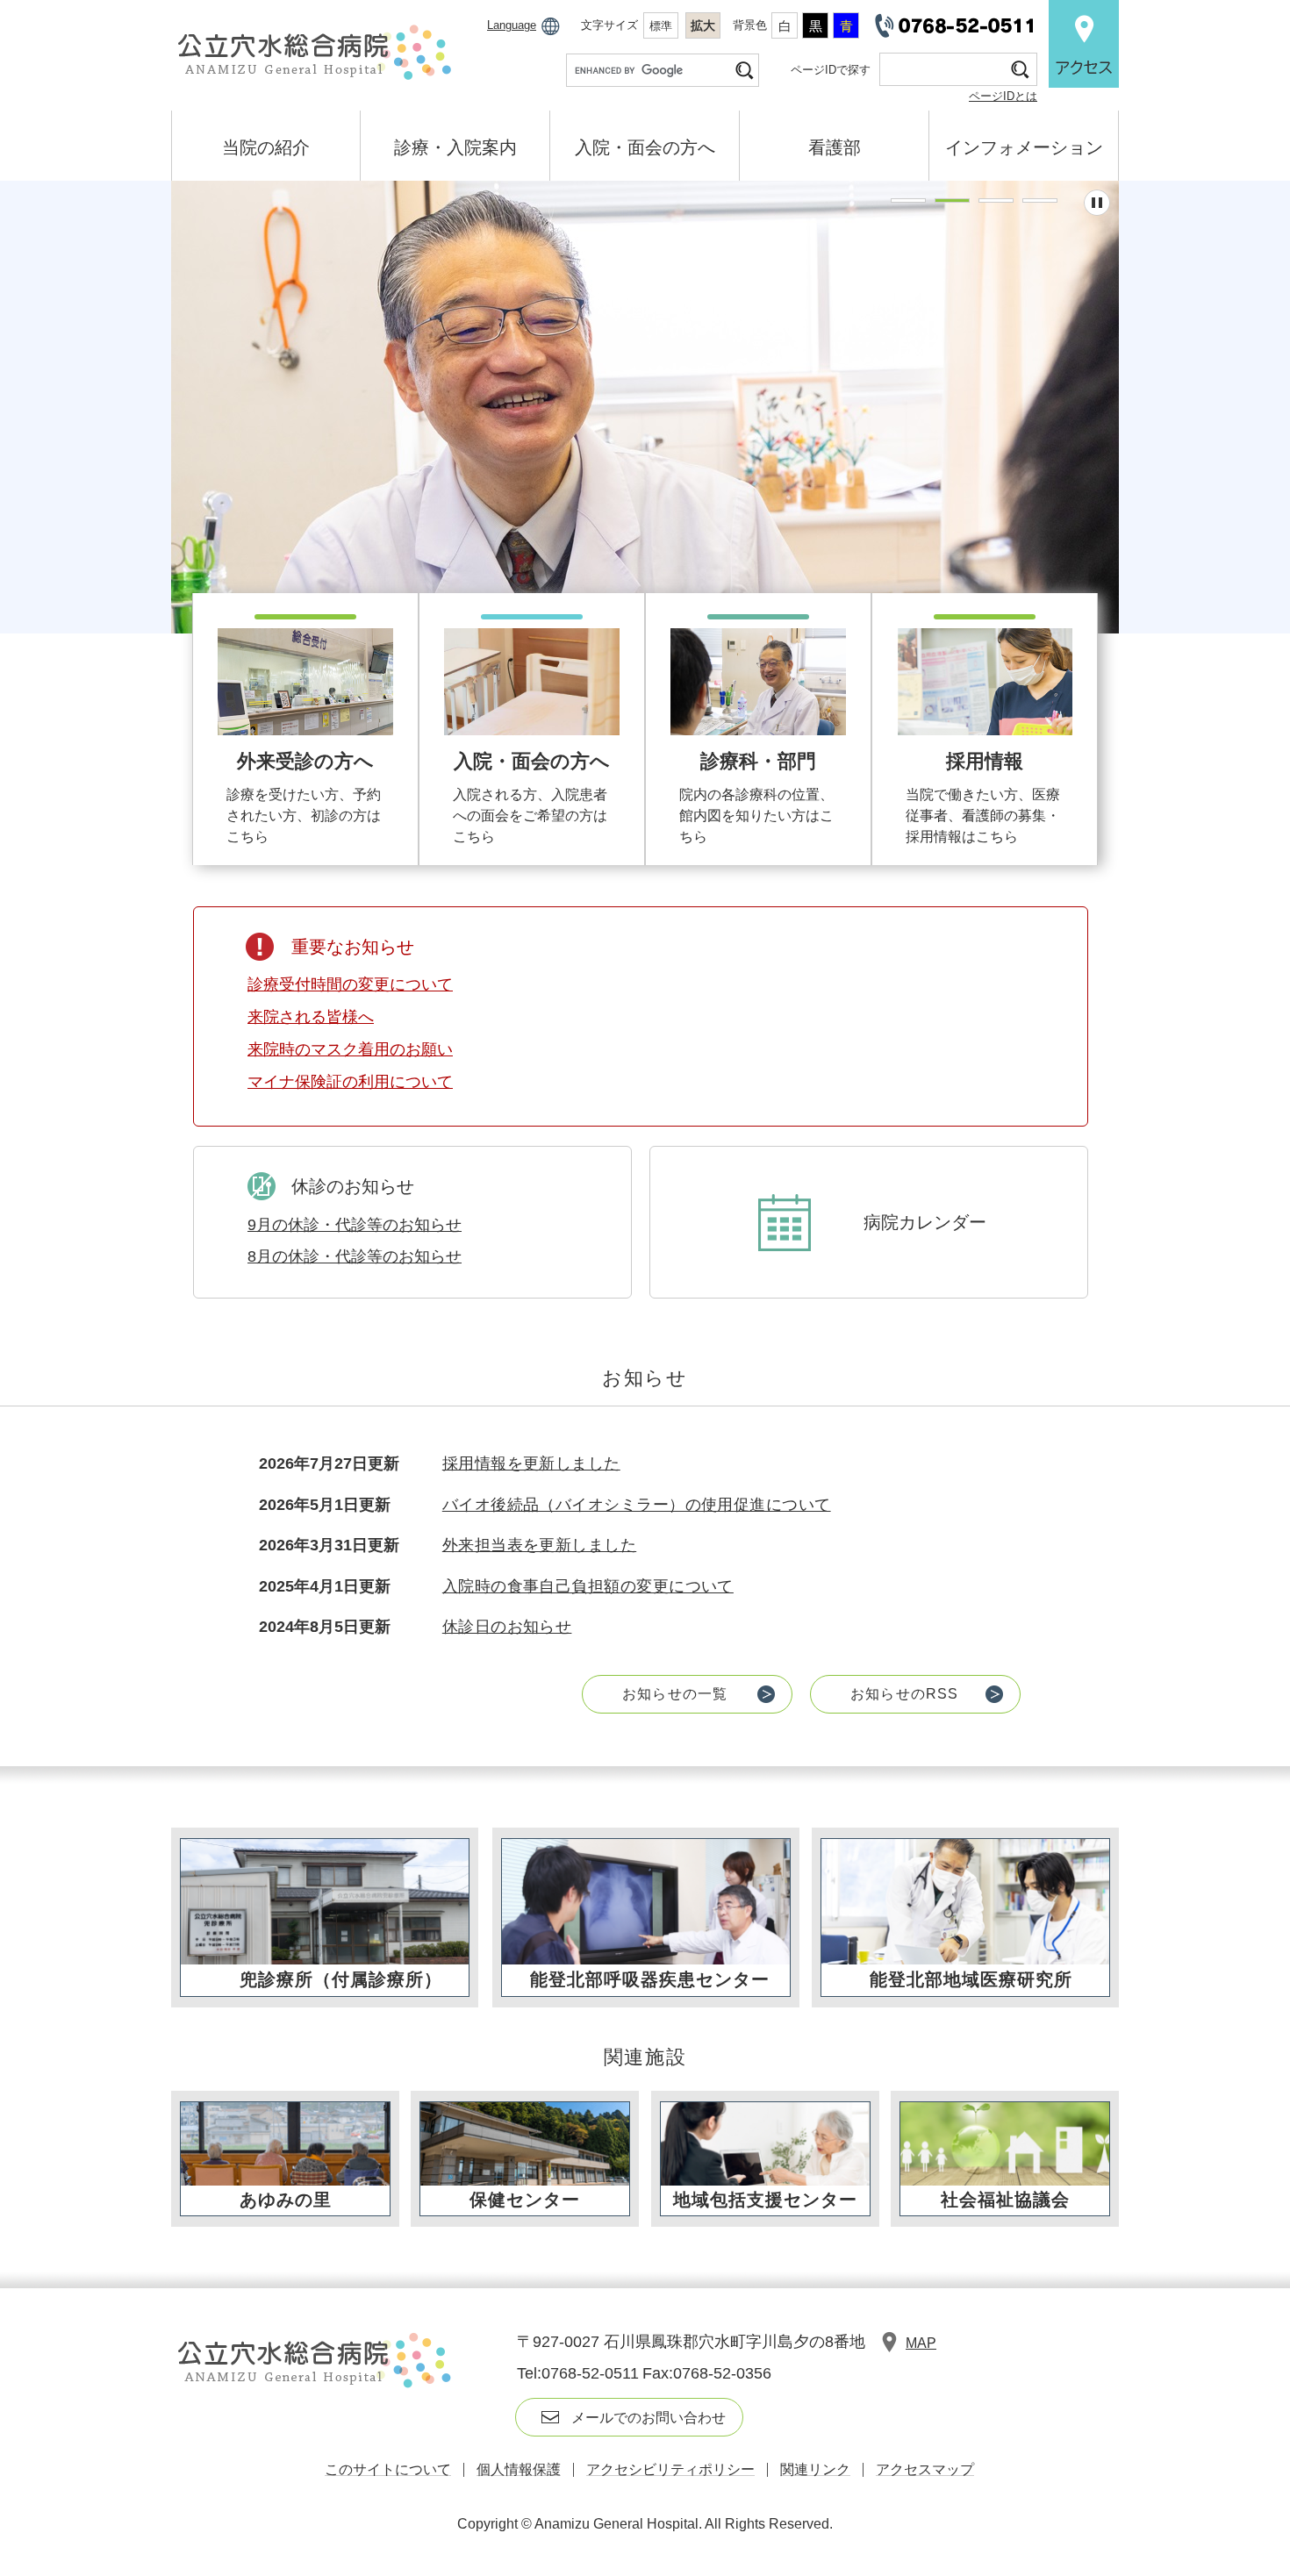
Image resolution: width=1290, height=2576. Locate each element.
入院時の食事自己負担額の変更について (588, 1586)
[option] (645, 407)
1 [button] (908, 200)
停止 (1097, 203)
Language (512, 25)
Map (921, 2343)
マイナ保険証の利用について (350, 1082)
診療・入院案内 (455, 147)
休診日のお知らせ (507, 1627)
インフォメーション (1024, 147)
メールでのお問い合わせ (649, 2418)
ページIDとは (1003, 96)
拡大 (703, 25)
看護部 (835, 147)
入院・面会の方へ (645, 147)
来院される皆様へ (311, 1017)
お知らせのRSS (905, 1694)
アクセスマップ (925, 2469)
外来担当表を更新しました (539, 1545)
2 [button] (952, 200)
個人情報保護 (519, 2469)
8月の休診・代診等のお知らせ (355, 1256)
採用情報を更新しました (531, 1463)
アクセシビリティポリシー (670, 2469)
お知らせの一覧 (675, 1694)
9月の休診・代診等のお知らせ (355, 1225)
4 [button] (1040, 200)
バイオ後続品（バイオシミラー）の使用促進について (637, 1505)
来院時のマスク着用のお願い (350, 1049)
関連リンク (815, 2469)
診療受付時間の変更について (350, 984)
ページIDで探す (831, 70)
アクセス (1084, 44)
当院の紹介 (266, 147)
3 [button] (996, 200)
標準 (661, 26)
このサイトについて (388, 2469)
